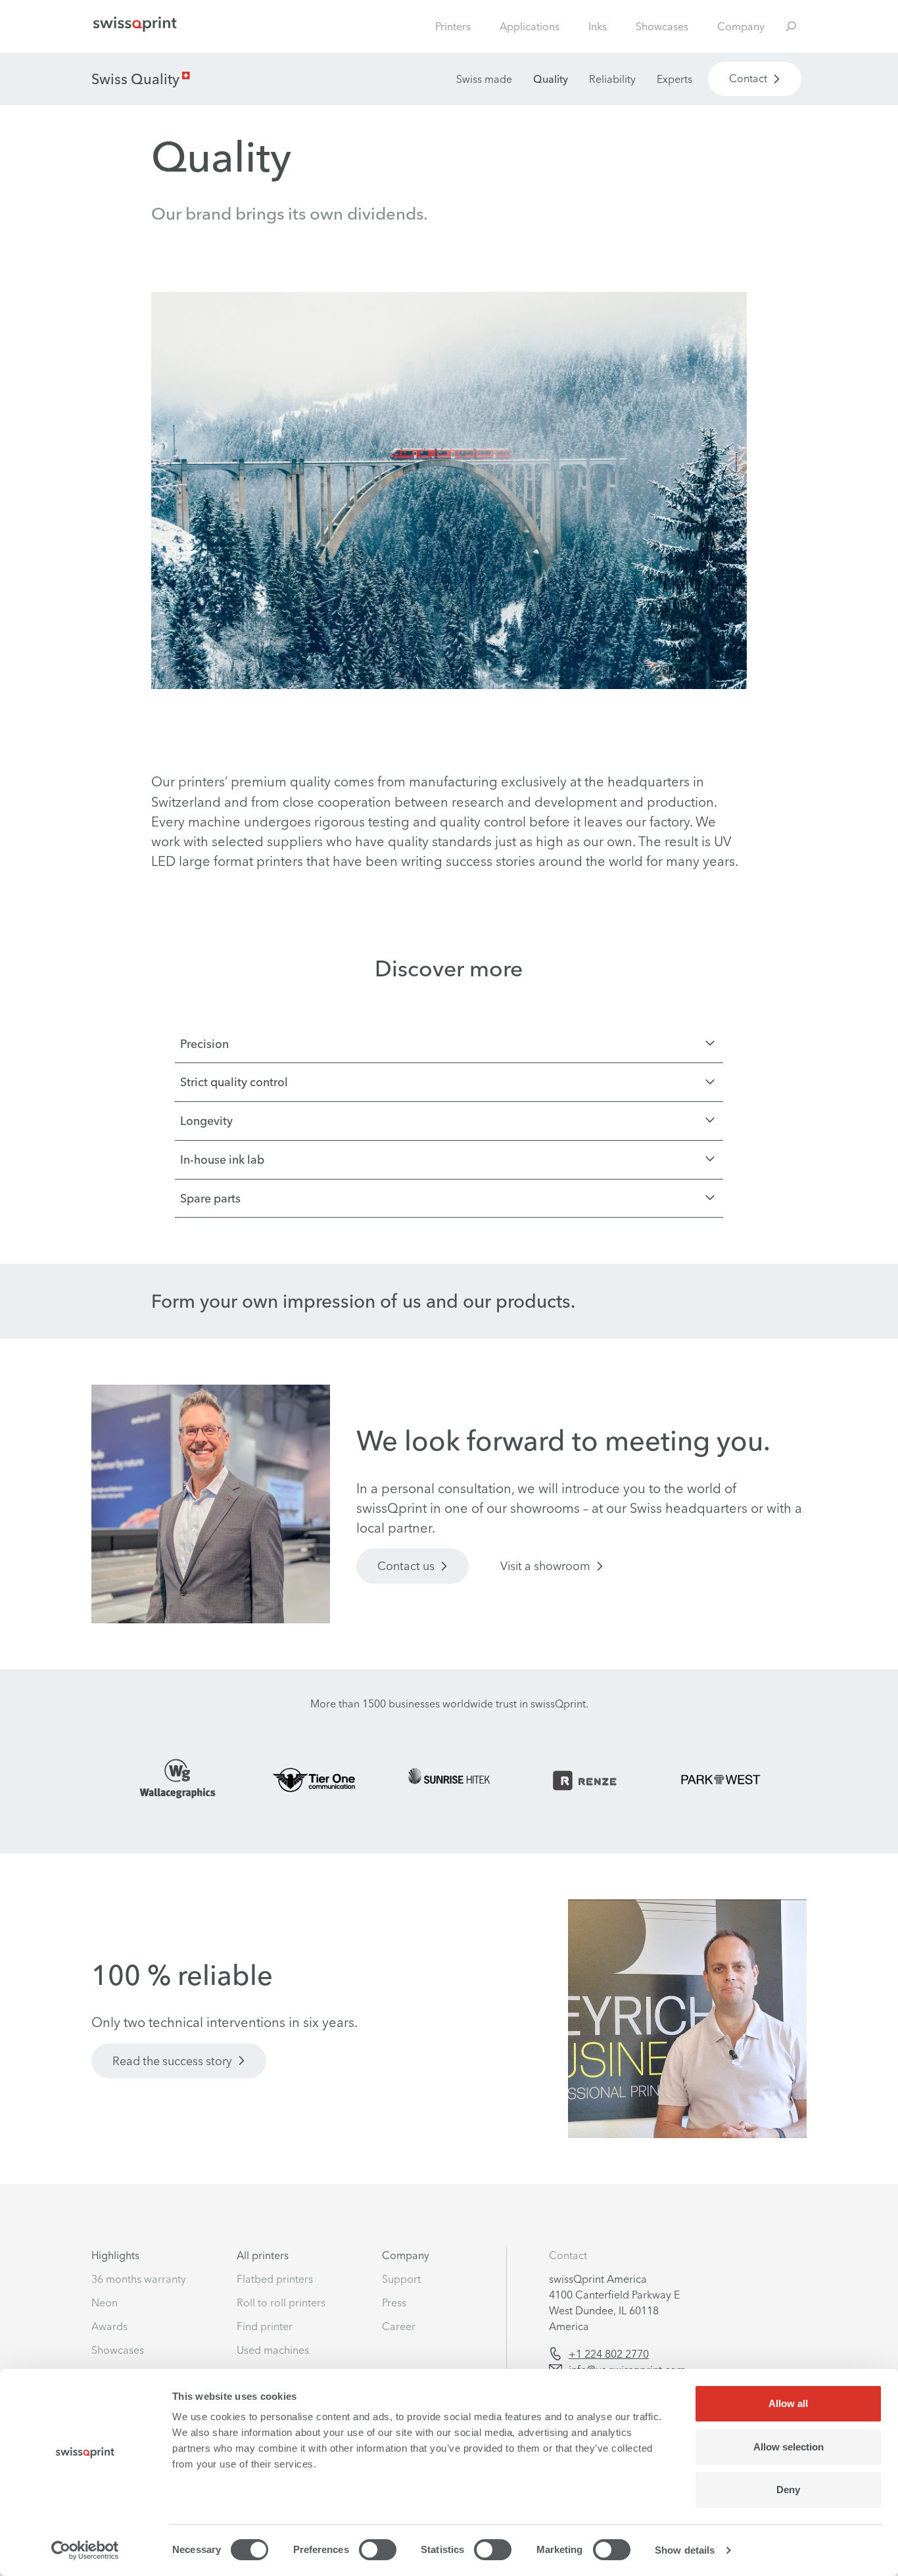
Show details (685, 2550)
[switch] (378, 2550)
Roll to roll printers (281, 2302)
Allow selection (789, 2447)
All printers (263, 2255)
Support (401, 2279)
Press (394, 2302)
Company (741, 26)
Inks (598, 26)
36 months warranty (139, 2279)
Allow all (788, 2403)
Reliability (612, 79)
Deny (788, 2490)
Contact (568, 2255)
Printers (453, 26)
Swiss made (484, 79)
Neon (105, 2302)
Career (399, 2326)
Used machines (273, 2350)
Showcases (662, 26)
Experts (674, 79)
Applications (530, 26)
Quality (551, 79)
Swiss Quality (135, 79)
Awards (109, 2326)
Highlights (115, 2255)
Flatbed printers (275, 2279)
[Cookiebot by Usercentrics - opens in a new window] (85, 2550)
